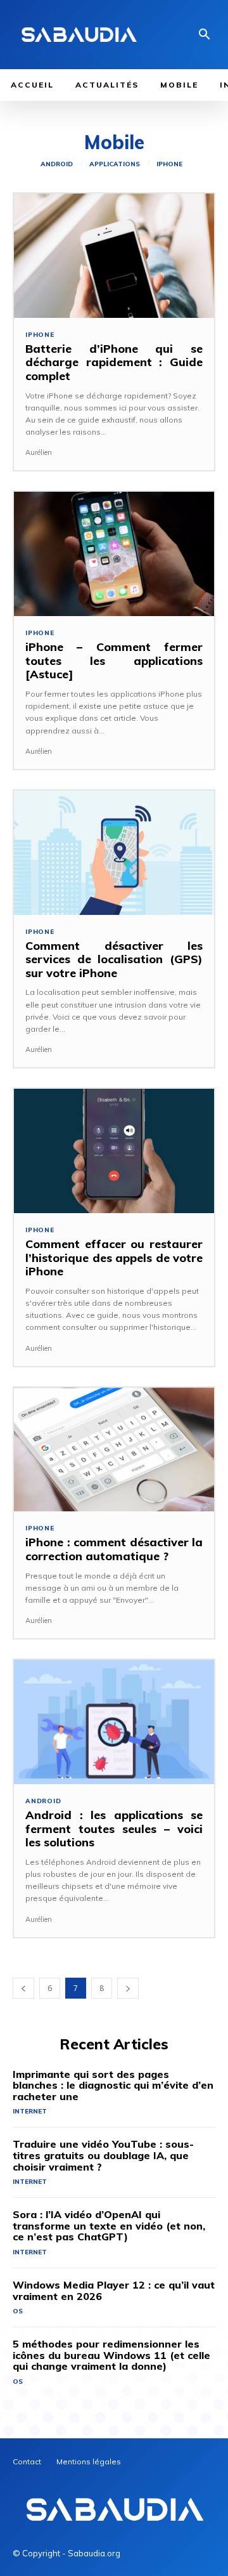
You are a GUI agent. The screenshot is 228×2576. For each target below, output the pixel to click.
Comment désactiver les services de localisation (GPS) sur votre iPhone (114, 959)
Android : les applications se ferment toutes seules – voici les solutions (114, 1829)
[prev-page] (23, 1988)
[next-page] (128, 1988)
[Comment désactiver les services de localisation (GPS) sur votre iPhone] (114, 853)
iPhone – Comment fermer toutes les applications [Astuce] (114, 660)
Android (57, 164)
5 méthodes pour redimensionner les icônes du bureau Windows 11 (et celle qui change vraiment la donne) (111, 2355)
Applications (115, 164)
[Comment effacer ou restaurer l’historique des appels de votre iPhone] (114, 1151)
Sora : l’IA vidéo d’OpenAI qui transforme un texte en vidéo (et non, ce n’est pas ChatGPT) (109, 2225)
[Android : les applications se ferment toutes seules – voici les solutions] (114, 1722)
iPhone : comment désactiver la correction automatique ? (114, 1549)
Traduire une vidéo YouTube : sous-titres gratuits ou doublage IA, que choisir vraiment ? (103, 2155)
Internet (30, 2111)
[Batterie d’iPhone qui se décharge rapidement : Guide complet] (114, 256)
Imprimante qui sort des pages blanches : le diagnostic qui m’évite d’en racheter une (113, 2085)
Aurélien (39, 452)
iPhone (169, 164)
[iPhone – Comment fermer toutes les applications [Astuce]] (114, 554)
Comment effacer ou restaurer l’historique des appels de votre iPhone (114, 1258)
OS (18, 2311)
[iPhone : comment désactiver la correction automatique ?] (114, 1450)
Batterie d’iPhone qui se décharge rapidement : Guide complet (114, 362)
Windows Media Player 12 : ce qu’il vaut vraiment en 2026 (114, 2290)
